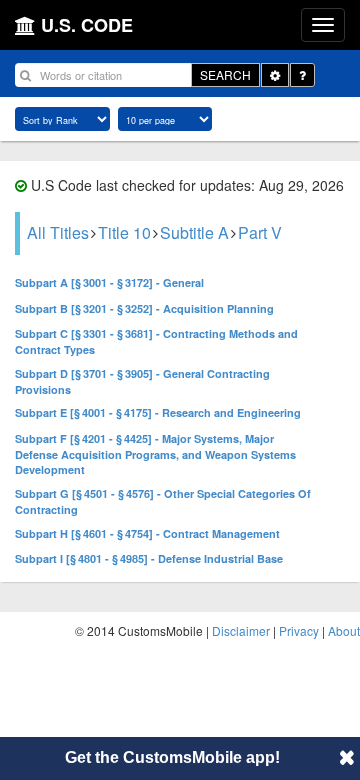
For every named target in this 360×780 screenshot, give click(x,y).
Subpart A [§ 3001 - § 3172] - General (109, 282)
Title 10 (124, 232)
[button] (347, 757)
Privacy (299, 630)
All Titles (58, 232)
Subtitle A (194, 232)
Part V (260, 232)
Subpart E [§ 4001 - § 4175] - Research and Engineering (158, 412)
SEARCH (225, 74)
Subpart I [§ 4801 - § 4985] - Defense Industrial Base (149, 558)
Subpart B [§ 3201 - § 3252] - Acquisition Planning (144, 308)
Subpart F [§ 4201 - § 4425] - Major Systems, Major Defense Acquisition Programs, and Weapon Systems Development (155, 454)
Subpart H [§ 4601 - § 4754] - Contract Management (147, 533)
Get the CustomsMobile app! (172, 757)
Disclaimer (241, 630)
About (344, 630)
